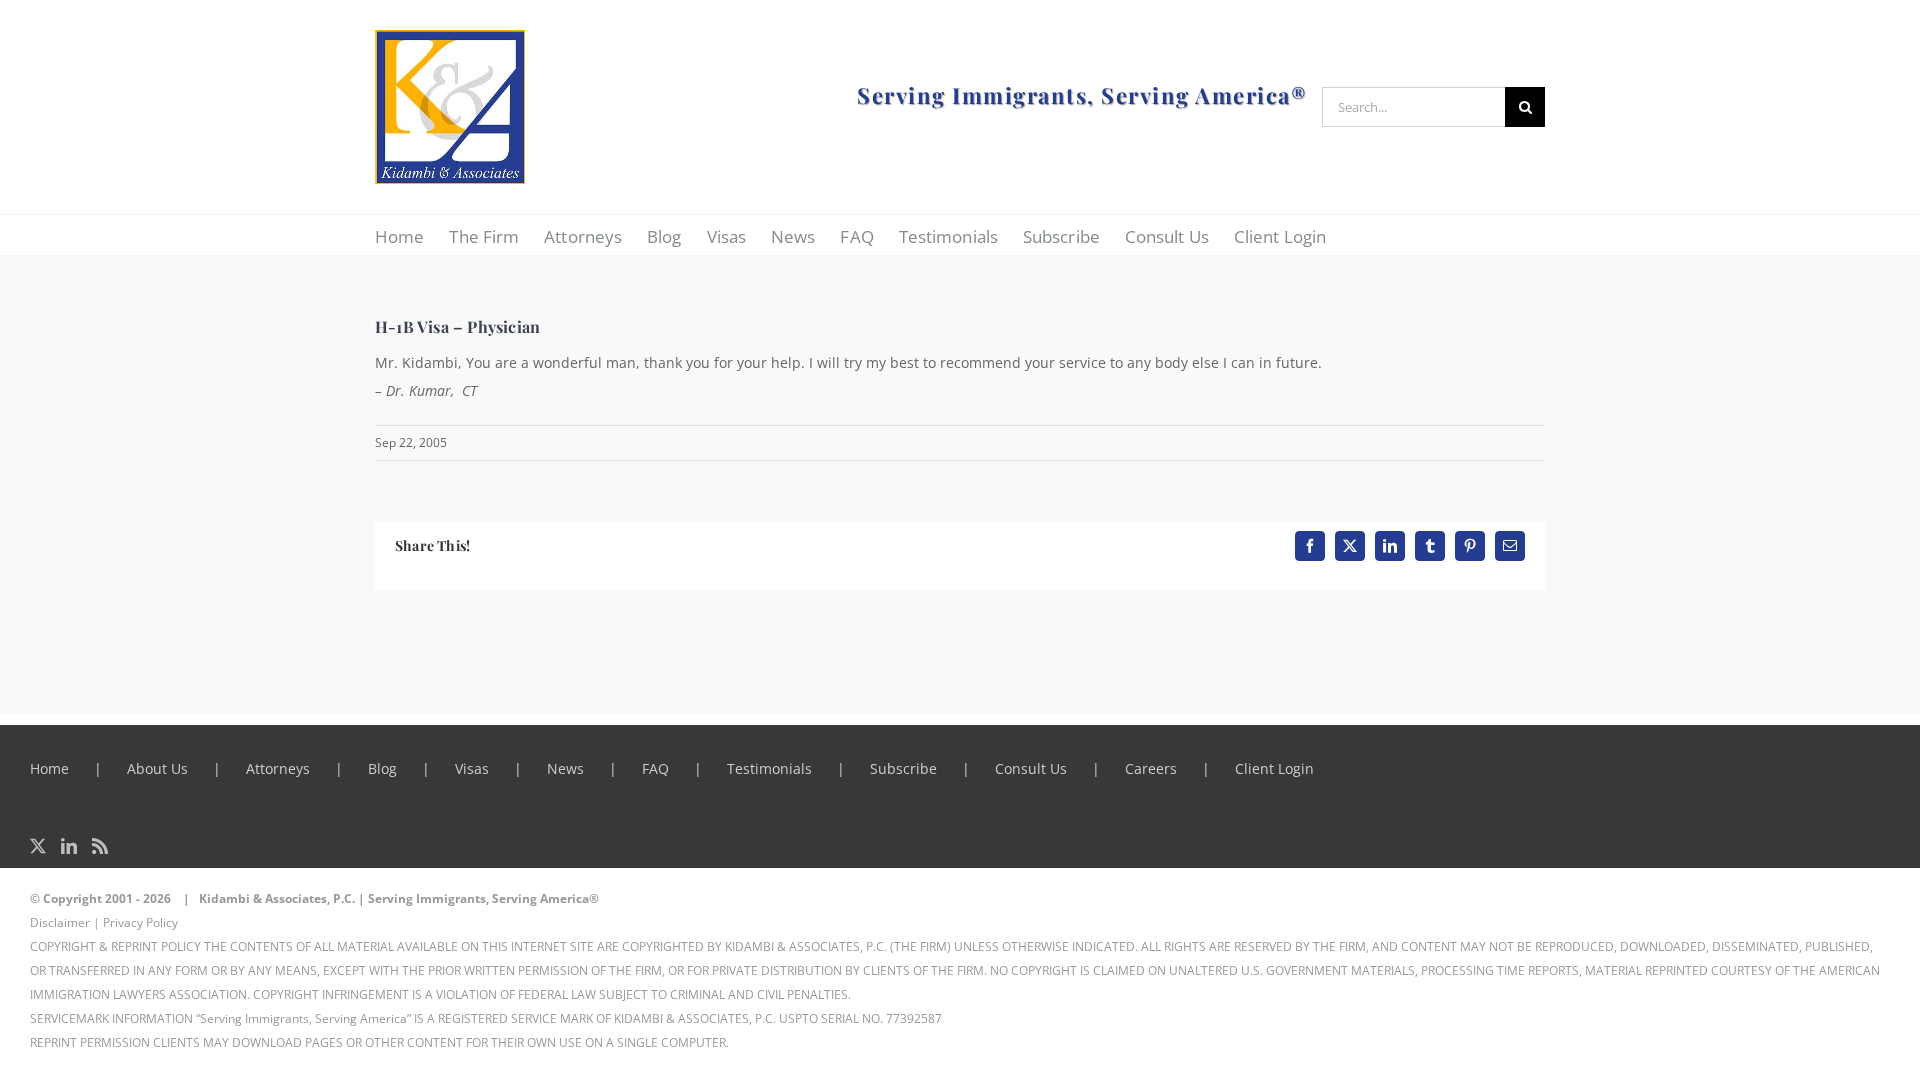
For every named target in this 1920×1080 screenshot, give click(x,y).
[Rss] (100, 846)
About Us (157, 768)
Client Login (1274, 768)
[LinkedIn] (69, 846)
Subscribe (903, 768)
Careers (1151, 768)
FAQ (655, 768)
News (565, 768)
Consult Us (1031, 768)
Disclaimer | (65, 922)
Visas (472, 768)
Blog (382, 768)
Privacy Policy (140, 922)
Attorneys (278, 768)
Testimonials (769, 768)
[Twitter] (38, 846)
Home (49, 768)
